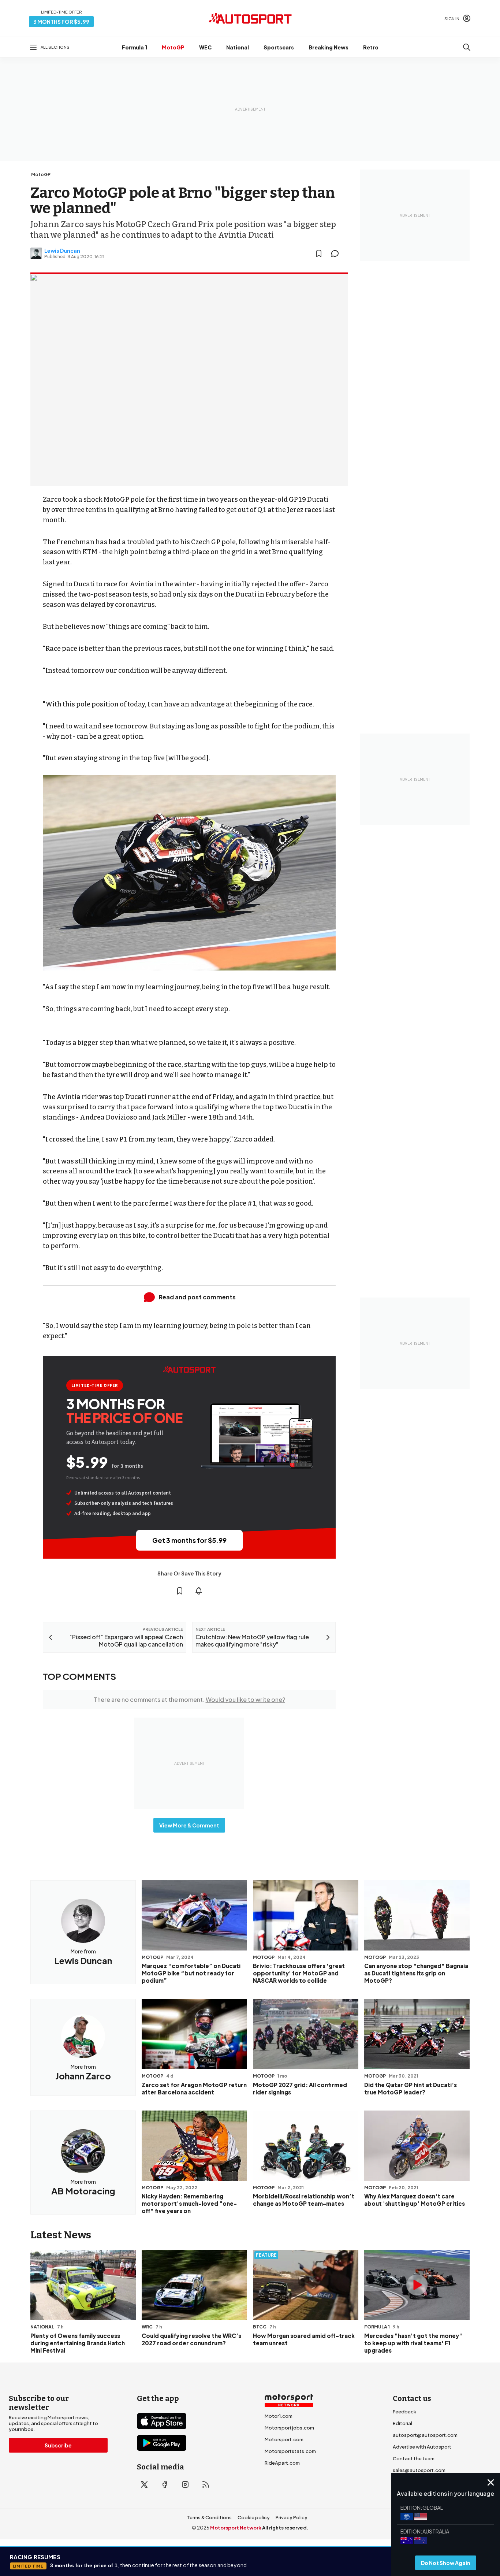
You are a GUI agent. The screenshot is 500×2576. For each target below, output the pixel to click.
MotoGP (173, 47)
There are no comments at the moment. (189, 1699)
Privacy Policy (292, 2517)
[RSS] (206, 2484)
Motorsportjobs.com (289, 2428)
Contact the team (414, 2458)
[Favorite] (319, 253)
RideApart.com (282, 2463)
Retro (371, 47)
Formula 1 (135, 47)
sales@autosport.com (419, 2470)
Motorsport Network (236, 2528)
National (238, 47)
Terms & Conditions (209, 2517)
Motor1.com (279, 2416)
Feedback (404, 2412)
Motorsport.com (284, 2439)
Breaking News (329, 47)
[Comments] (337, 253)
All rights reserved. (285, 2528)
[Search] (467, 47)
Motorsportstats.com (290, 2451)
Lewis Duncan (62, 250)
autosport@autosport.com (425, 2435)
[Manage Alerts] (199, 1591)
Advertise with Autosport (422, 2447)
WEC (205, 47)
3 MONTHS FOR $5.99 (61, 22)
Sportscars (279, 47)
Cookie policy (254, 2517)
